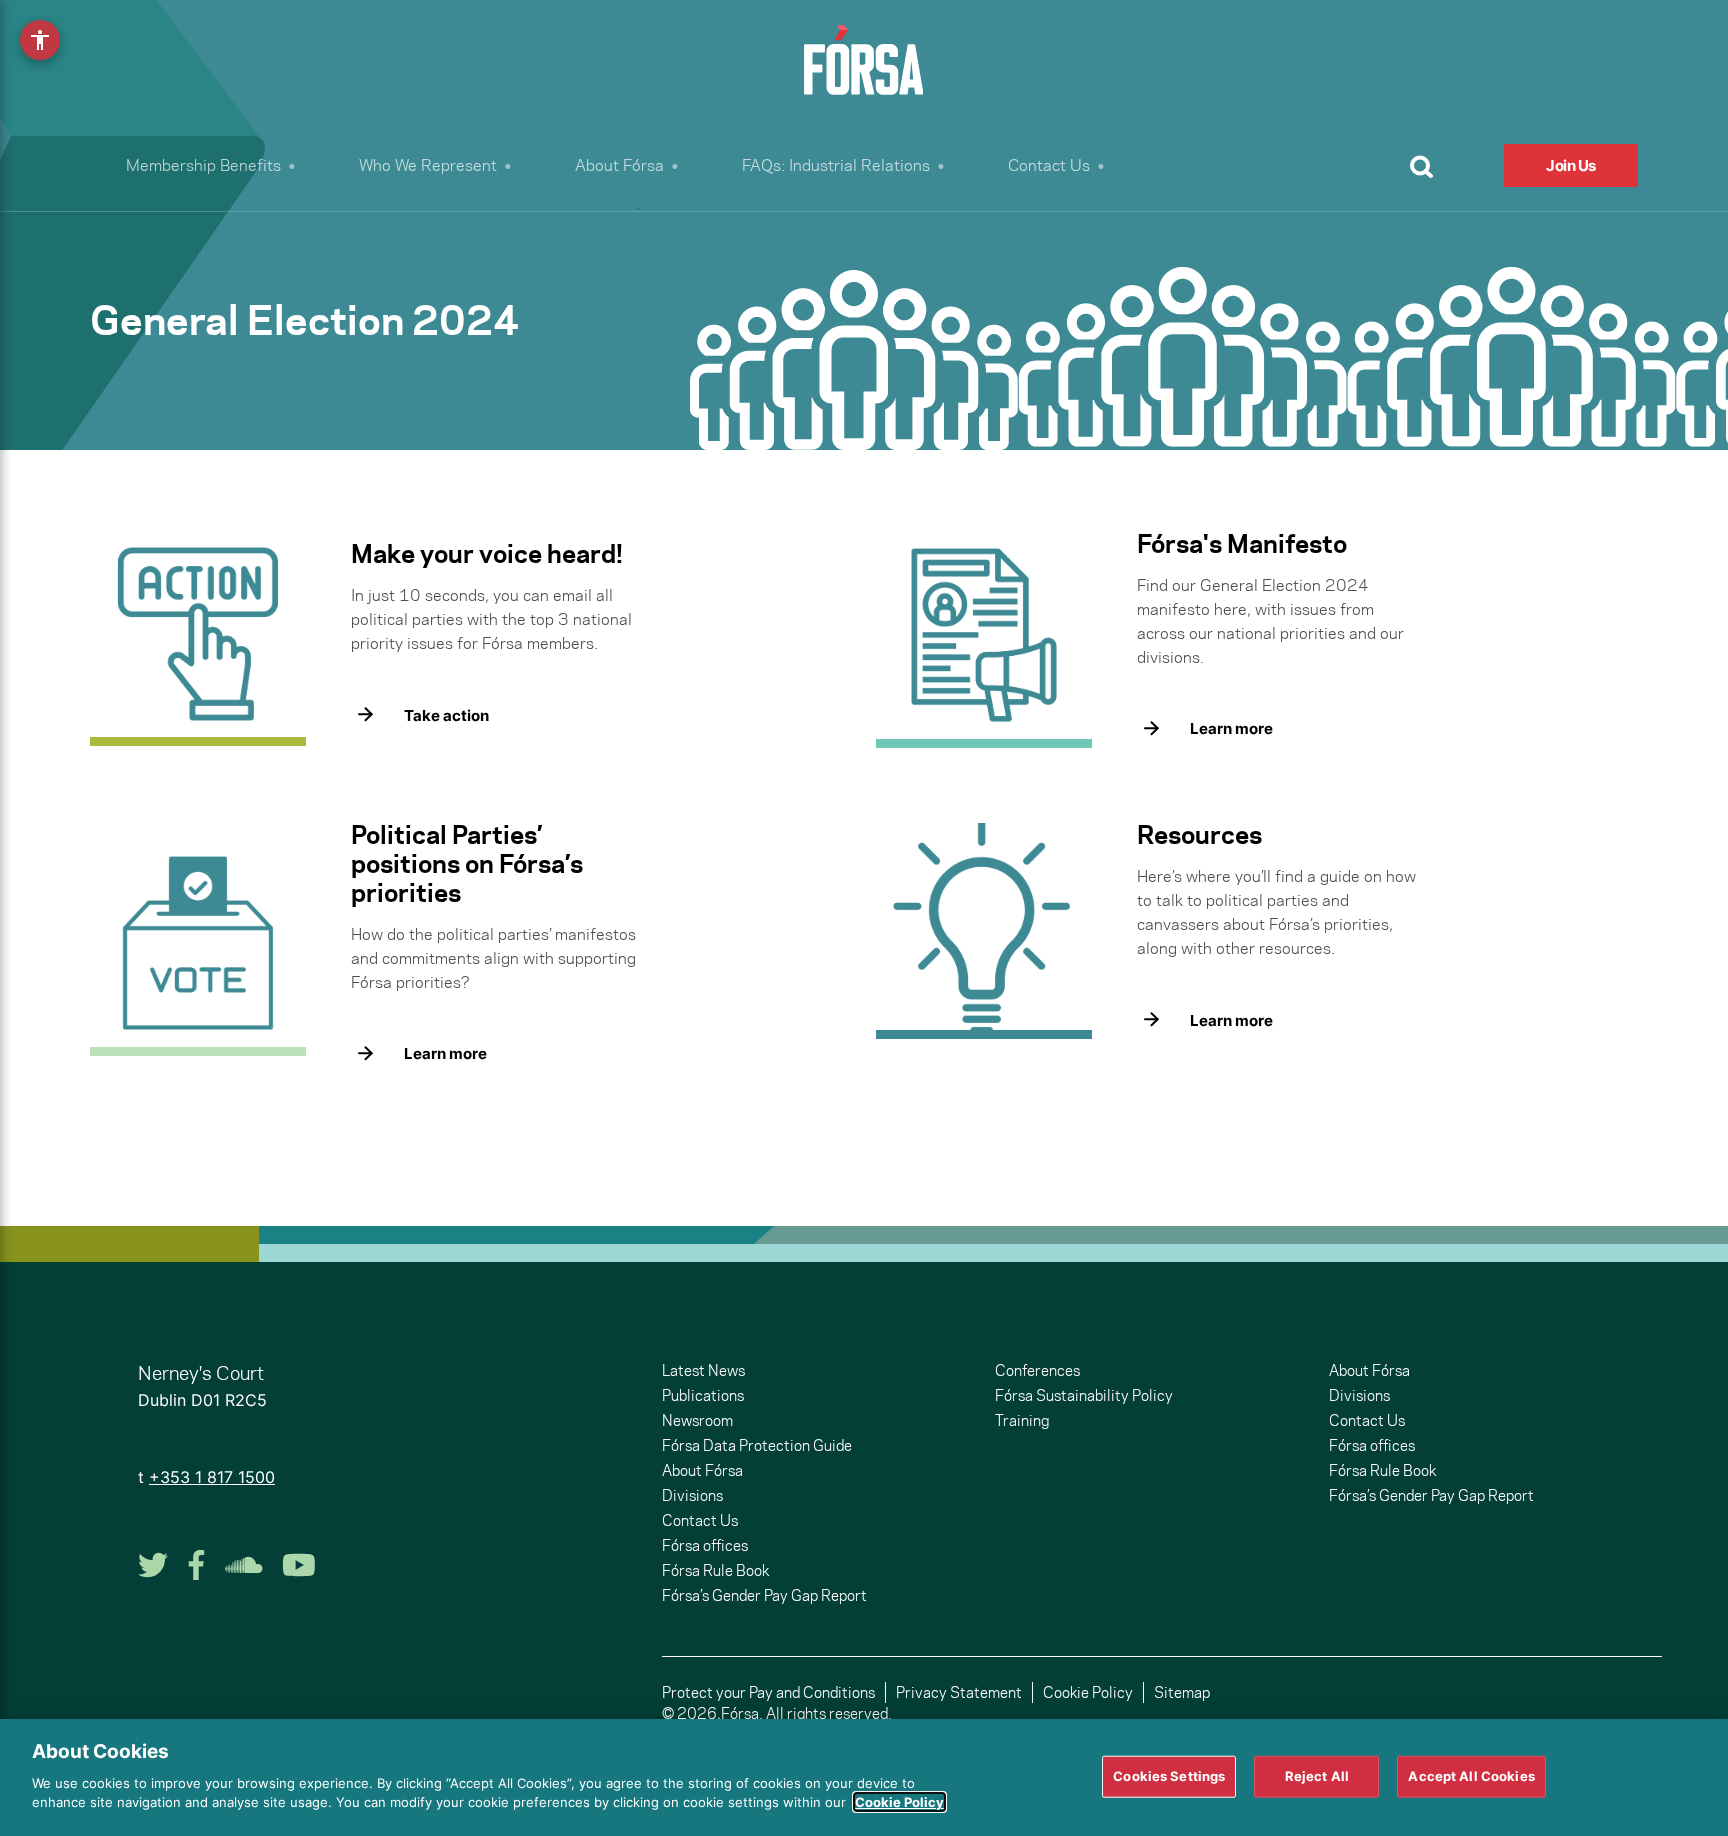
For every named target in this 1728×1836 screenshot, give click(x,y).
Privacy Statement (959, 1692)
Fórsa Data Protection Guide (757, 1445)
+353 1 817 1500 (212, 1477)
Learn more (1231, 728)
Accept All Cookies (1471, 1775)
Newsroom (697, 1420)
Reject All (1317, 1775)
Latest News (703, 1370)
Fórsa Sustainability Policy (1084, 1395)
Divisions (692, 1495)
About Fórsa (619, 165)
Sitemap (1182, 1692)
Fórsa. (742, 1713)
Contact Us (1049, 165)
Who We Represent (428, 165)
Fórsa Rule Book (715, 1570)
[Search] (1421, 166)
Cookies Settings (1169, 1775)
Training (1022, 1420)
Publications (703, 1395)
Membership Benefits (203, 165)
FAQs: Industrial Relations (836, 165)
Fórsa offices (705, 1545)
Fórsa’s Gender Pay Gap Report (764, 1595)
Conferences (1037, 1370)
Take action (446, 715)
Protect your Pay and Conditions (768, 1692)
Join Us (1571, 165)
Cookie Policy (1088, 1692)
